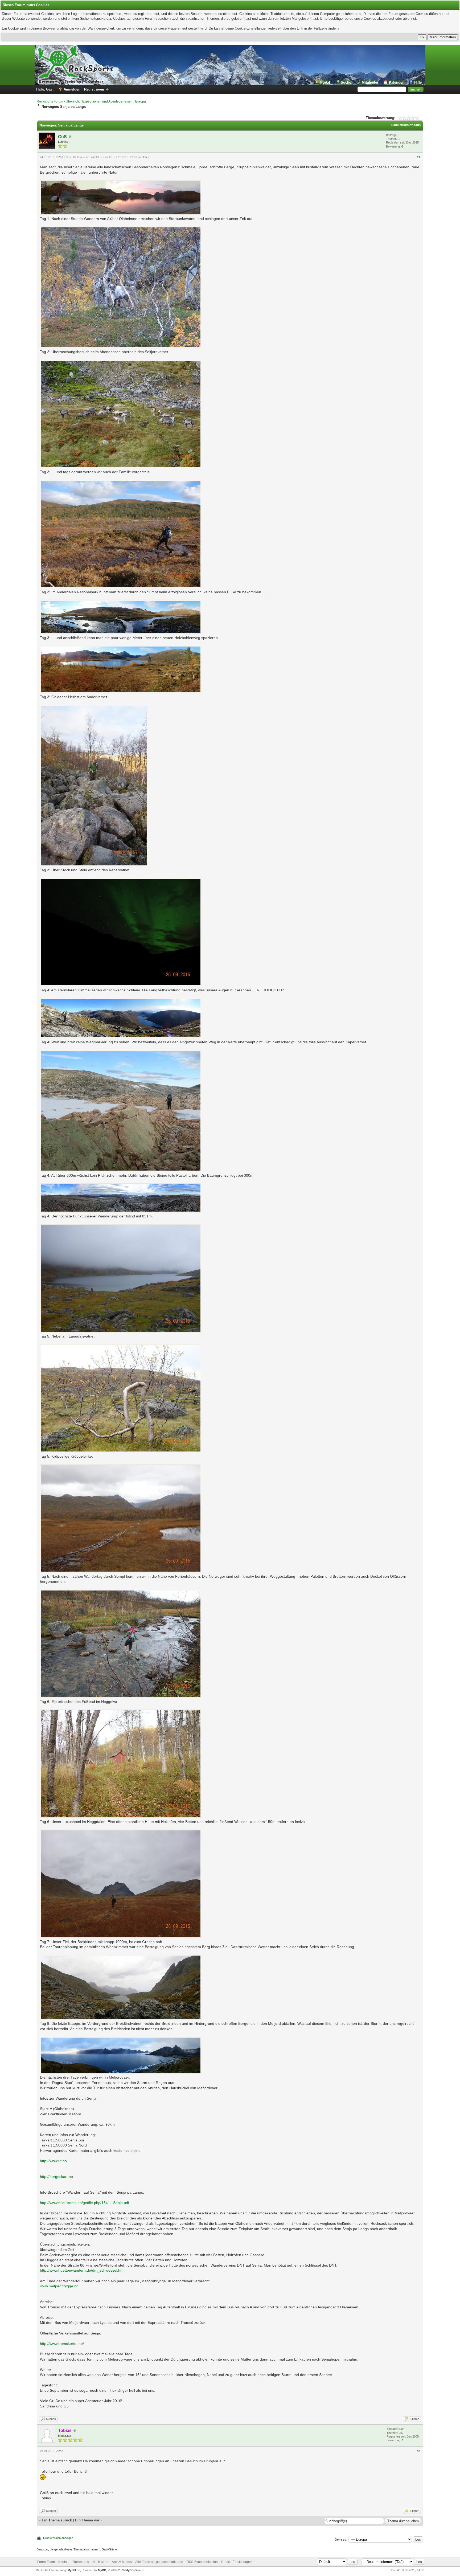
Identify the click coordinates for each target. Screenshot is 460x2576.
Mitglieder (370, 82)
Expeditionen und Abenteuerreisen (107, 101)
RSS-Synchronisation (202, 2562)
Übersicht (73, 101)
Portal (325, 82)
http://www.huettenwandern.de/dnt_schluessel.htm (82, 2270)
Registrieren (94, 89)
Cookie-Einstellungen (237, 2562)
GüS (62, 137)
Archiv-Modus (122, 2562)
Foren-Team (46, 2562)
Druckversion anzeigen (58, 2538)
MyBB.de (74, 2570)
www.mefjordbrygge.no (59, 2286)
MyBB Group (134, 2570)
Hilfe (418, 82)
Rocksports (81, 2562)
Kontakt (64, 2562)
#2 (418, 2451)
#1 (418, 157)
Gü (145, 157)
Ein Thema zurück (57, 2520)
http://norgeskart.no (56, 2177)
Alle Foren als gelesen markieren (159, 2562)
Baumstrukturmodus (406, 125)
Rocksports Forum (50, 101)
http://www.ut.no (53, 2161)
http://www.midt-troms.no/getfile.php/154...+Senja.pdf (85, 2203)
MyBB (102, 2570)
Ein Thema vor (87, 2520)
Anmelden (72, 89)
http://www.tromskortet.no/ (62, 2344)
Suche (346, 82)
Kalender (396, 82)
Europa (141, 101)
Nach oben (100, 2562)
